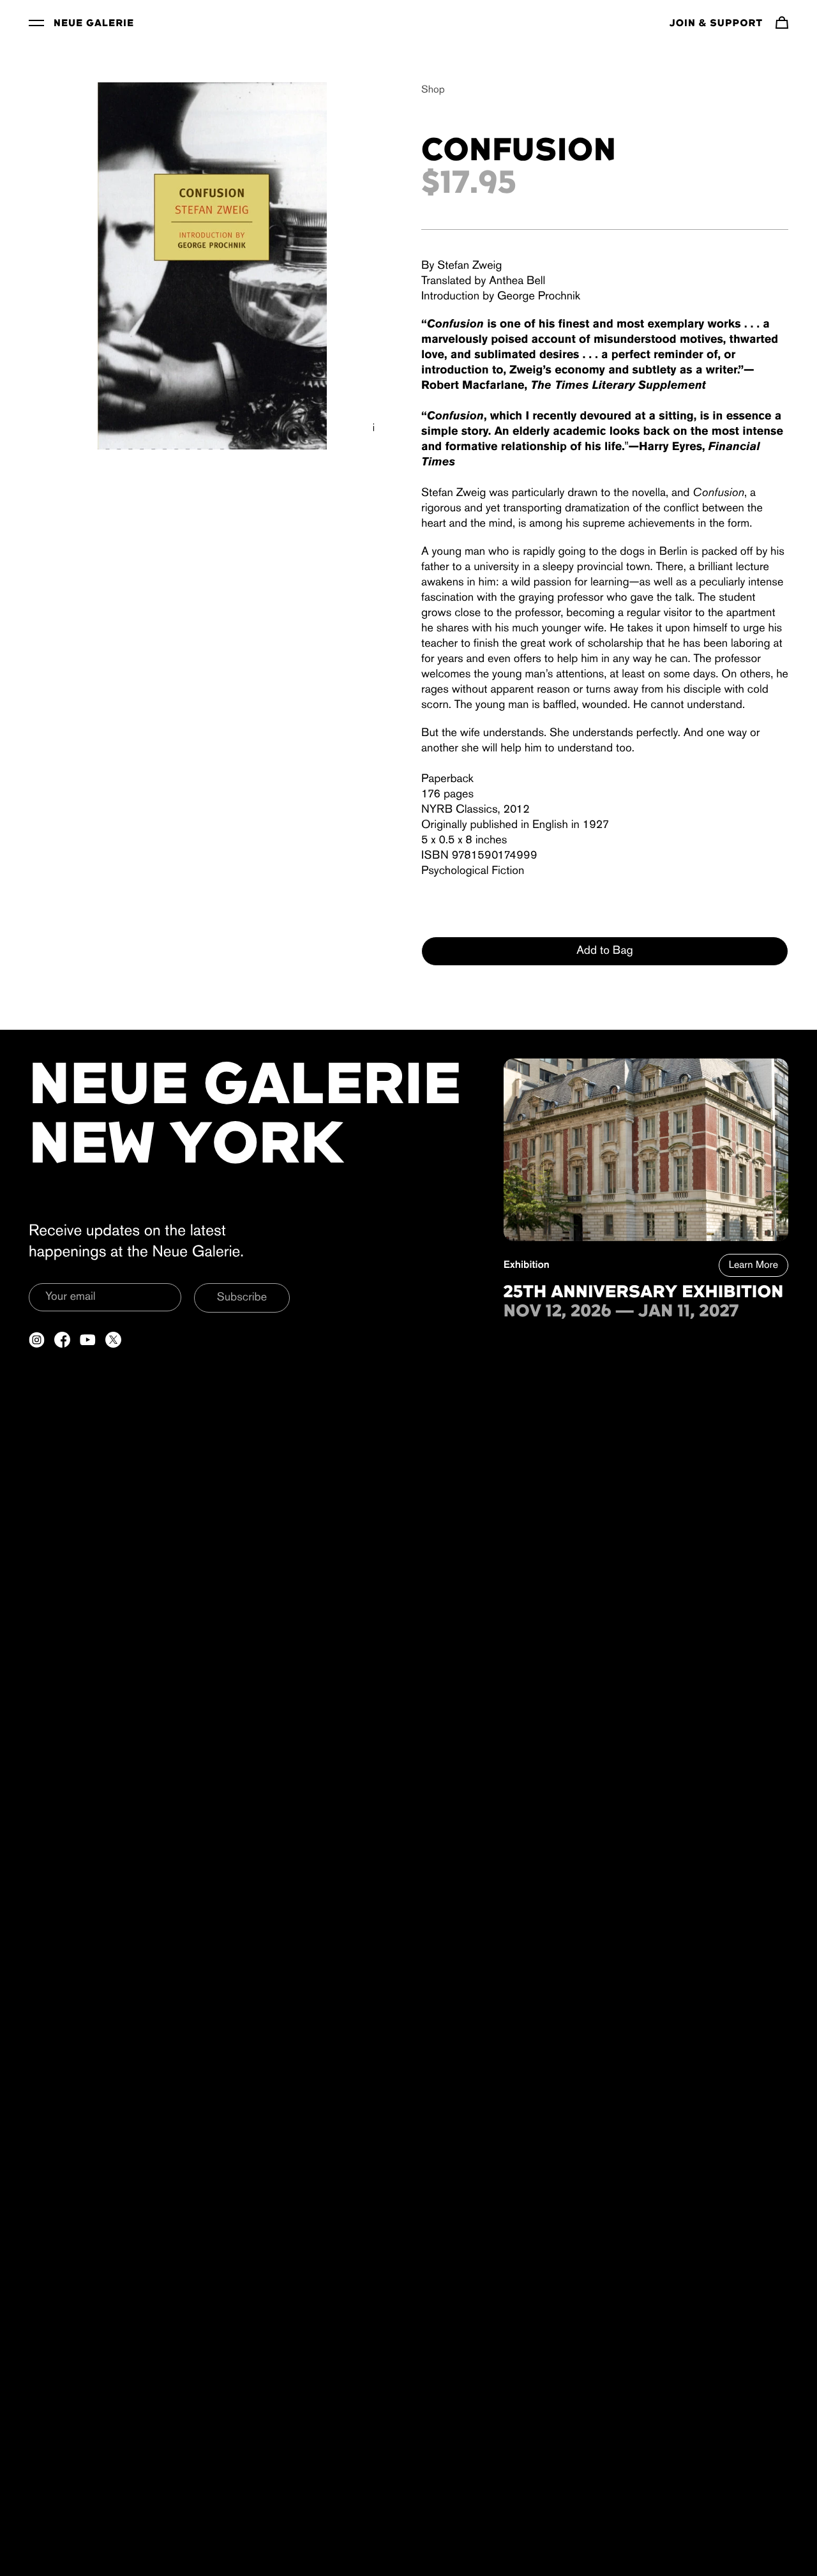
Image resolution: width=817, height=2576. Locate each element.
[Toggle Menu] (36, 22)
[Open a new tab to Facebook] (62, 1340)
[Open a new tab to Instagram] (37, 1340)
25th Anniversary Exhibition (644, 1293)
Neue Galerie (94, 24)
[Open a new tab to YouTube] (88, 1340)
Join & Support (716, 24)
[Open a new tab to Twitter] (113, 1340)
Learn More (753, 1265)
